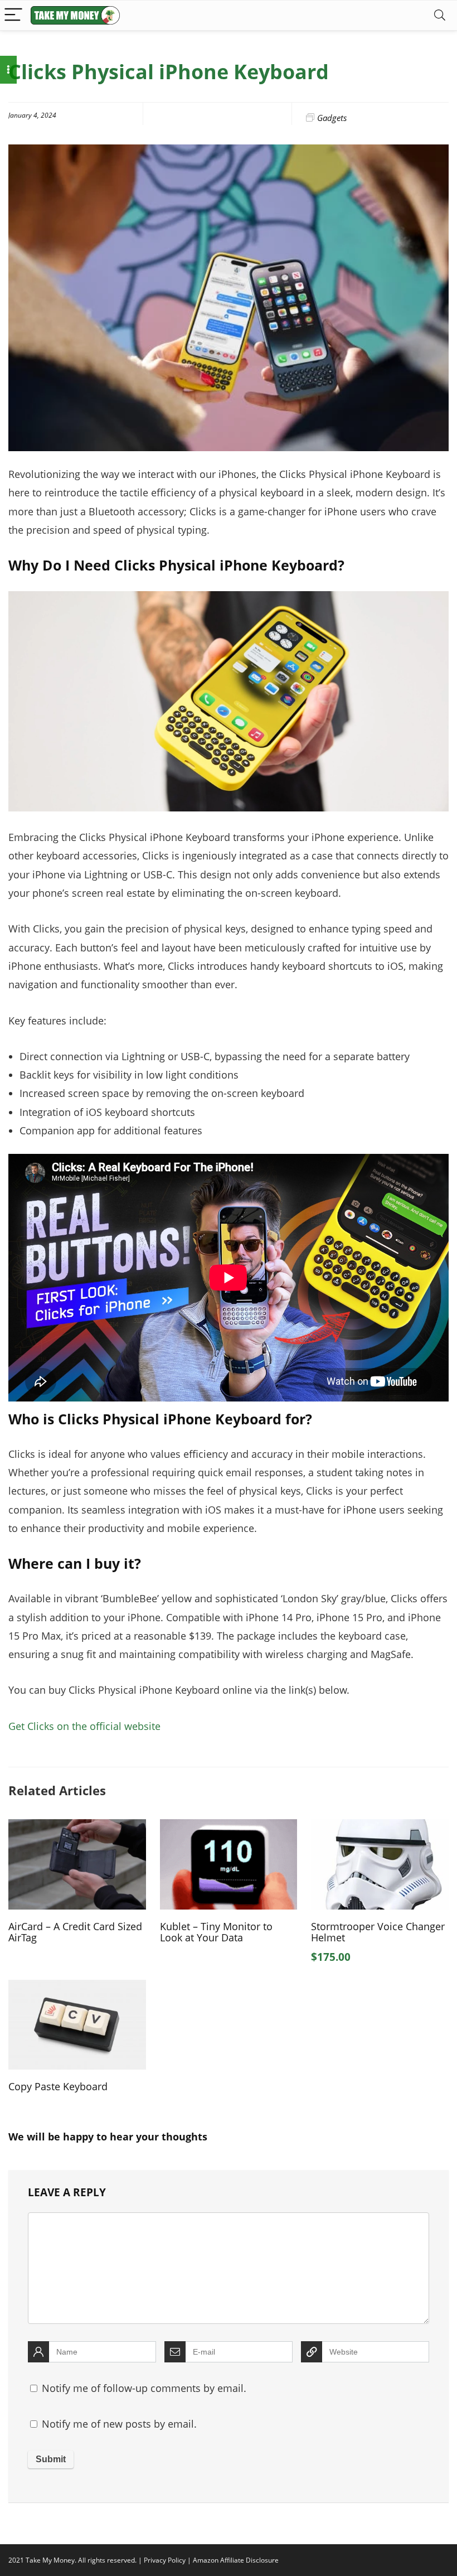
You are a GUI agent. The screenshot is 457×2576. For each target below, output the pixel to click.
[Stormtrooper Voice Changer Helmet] (380, 1827)
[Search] (440, 15)
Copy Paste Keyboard (58, 2086)
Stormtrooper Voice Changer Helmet (378, 1932)
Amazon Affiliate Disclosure (236, 2560)
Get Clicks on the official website (84, 1726)
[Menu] (13, 15)
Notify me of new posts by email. (119, 2424)
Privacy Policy (165, 2560)
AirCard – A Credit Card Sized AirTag (75, 1932)
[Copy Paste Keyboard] (77, 1988)
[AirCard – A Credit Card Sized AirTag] (77, 1827)
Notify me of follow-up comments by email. (144, 2388)
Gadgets (332, 118)
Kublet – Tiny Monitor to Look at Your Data (216, 1932)
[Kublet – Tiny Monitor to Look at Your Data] (229, 1827)
